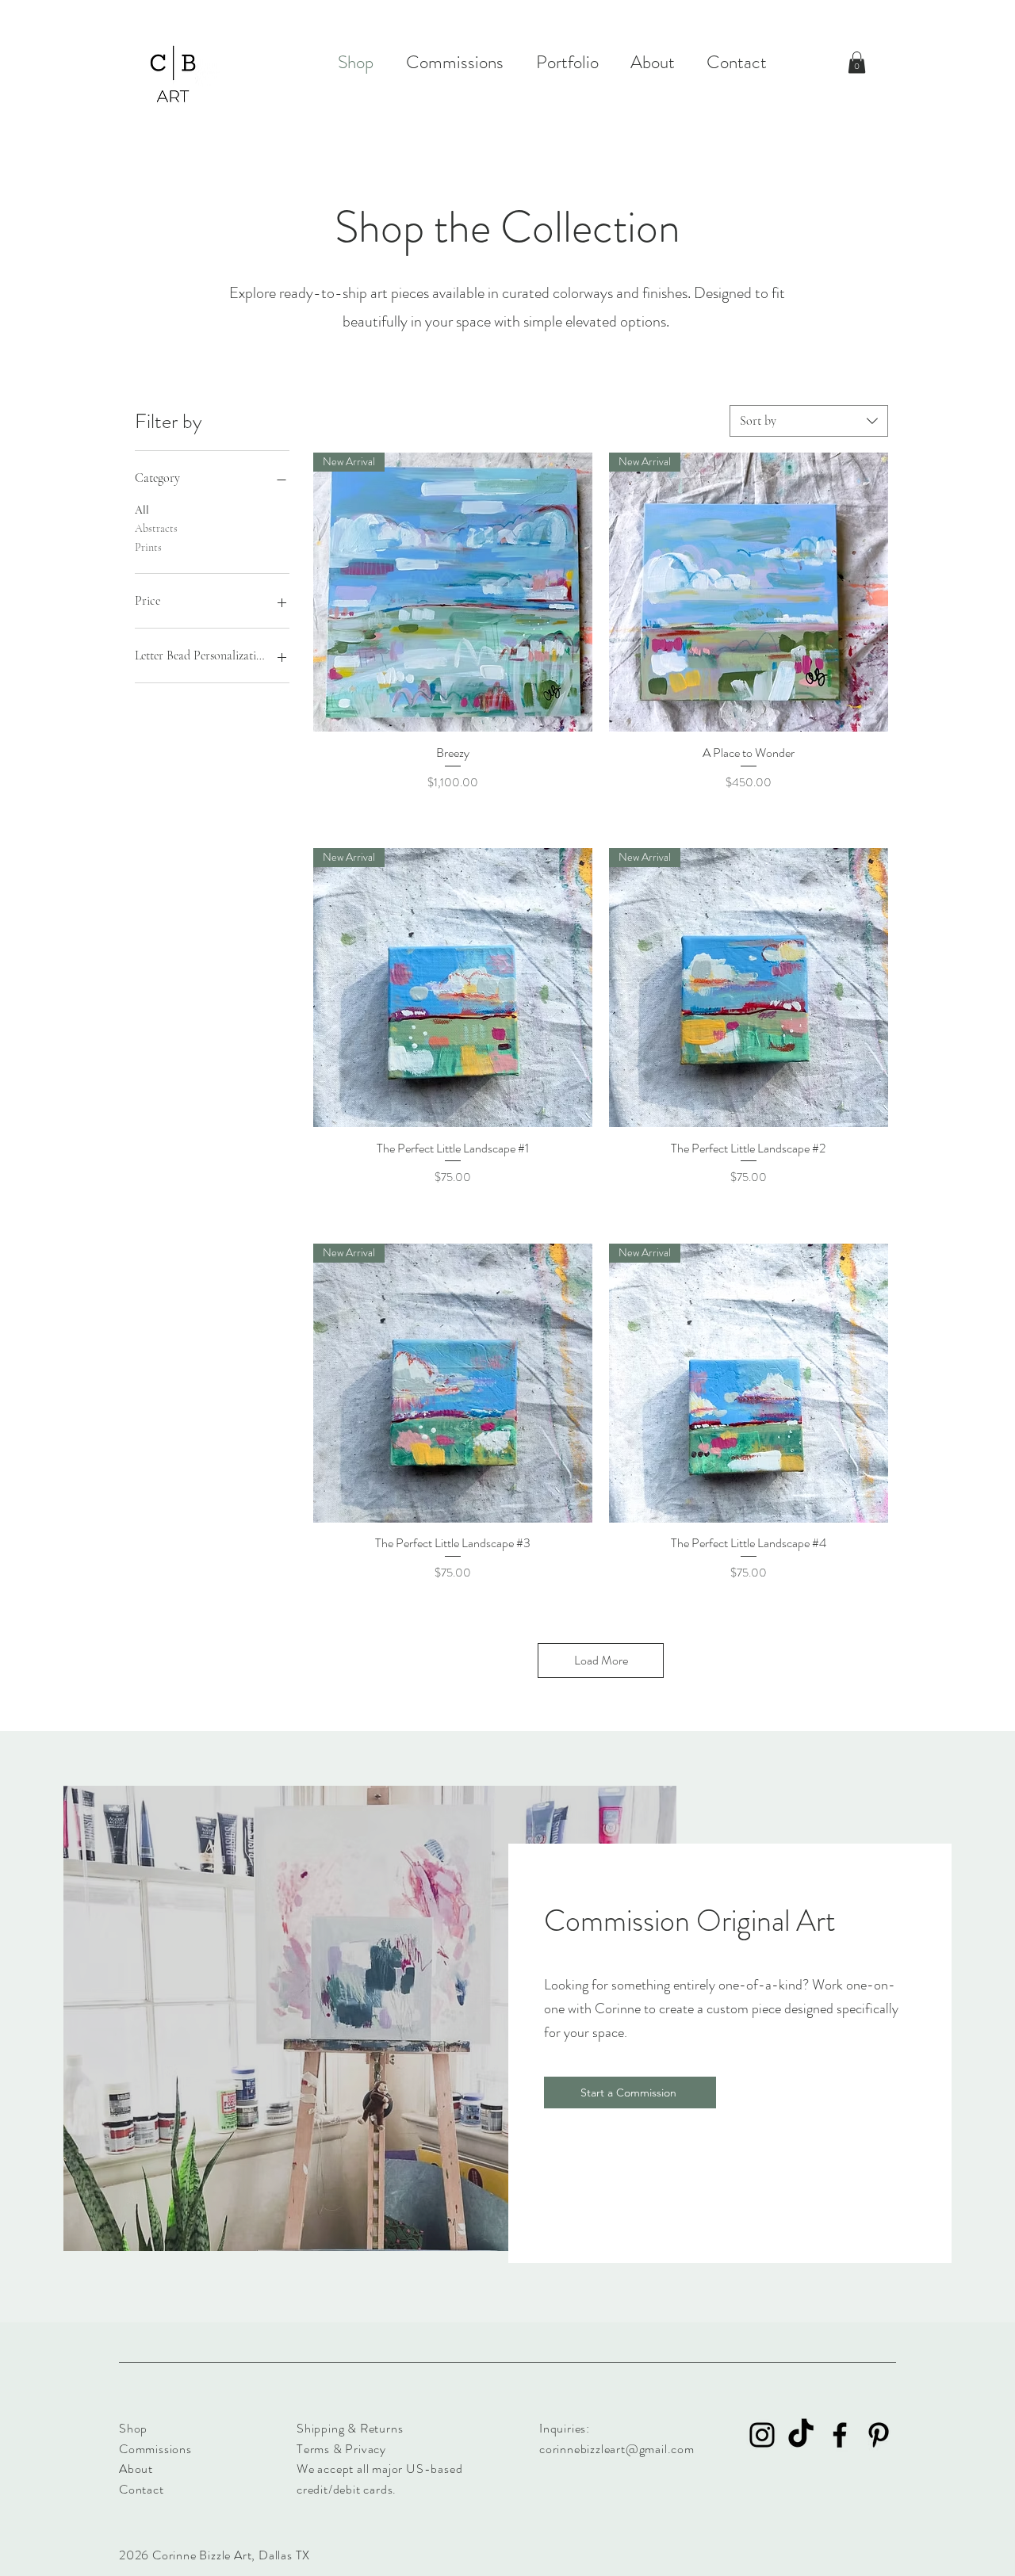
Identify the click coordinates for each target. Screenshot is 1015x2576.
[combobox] (809, 421)
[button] (857, 62)
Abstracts (156, 528)
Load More (601, 1660)
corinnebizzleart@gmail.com (617, 2449)
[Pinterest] (879, 2435)
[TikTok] (801, 2435)
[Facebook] (840, 2435)
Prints (148, 547)
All (142, 510)
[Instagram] (762, 2435)
